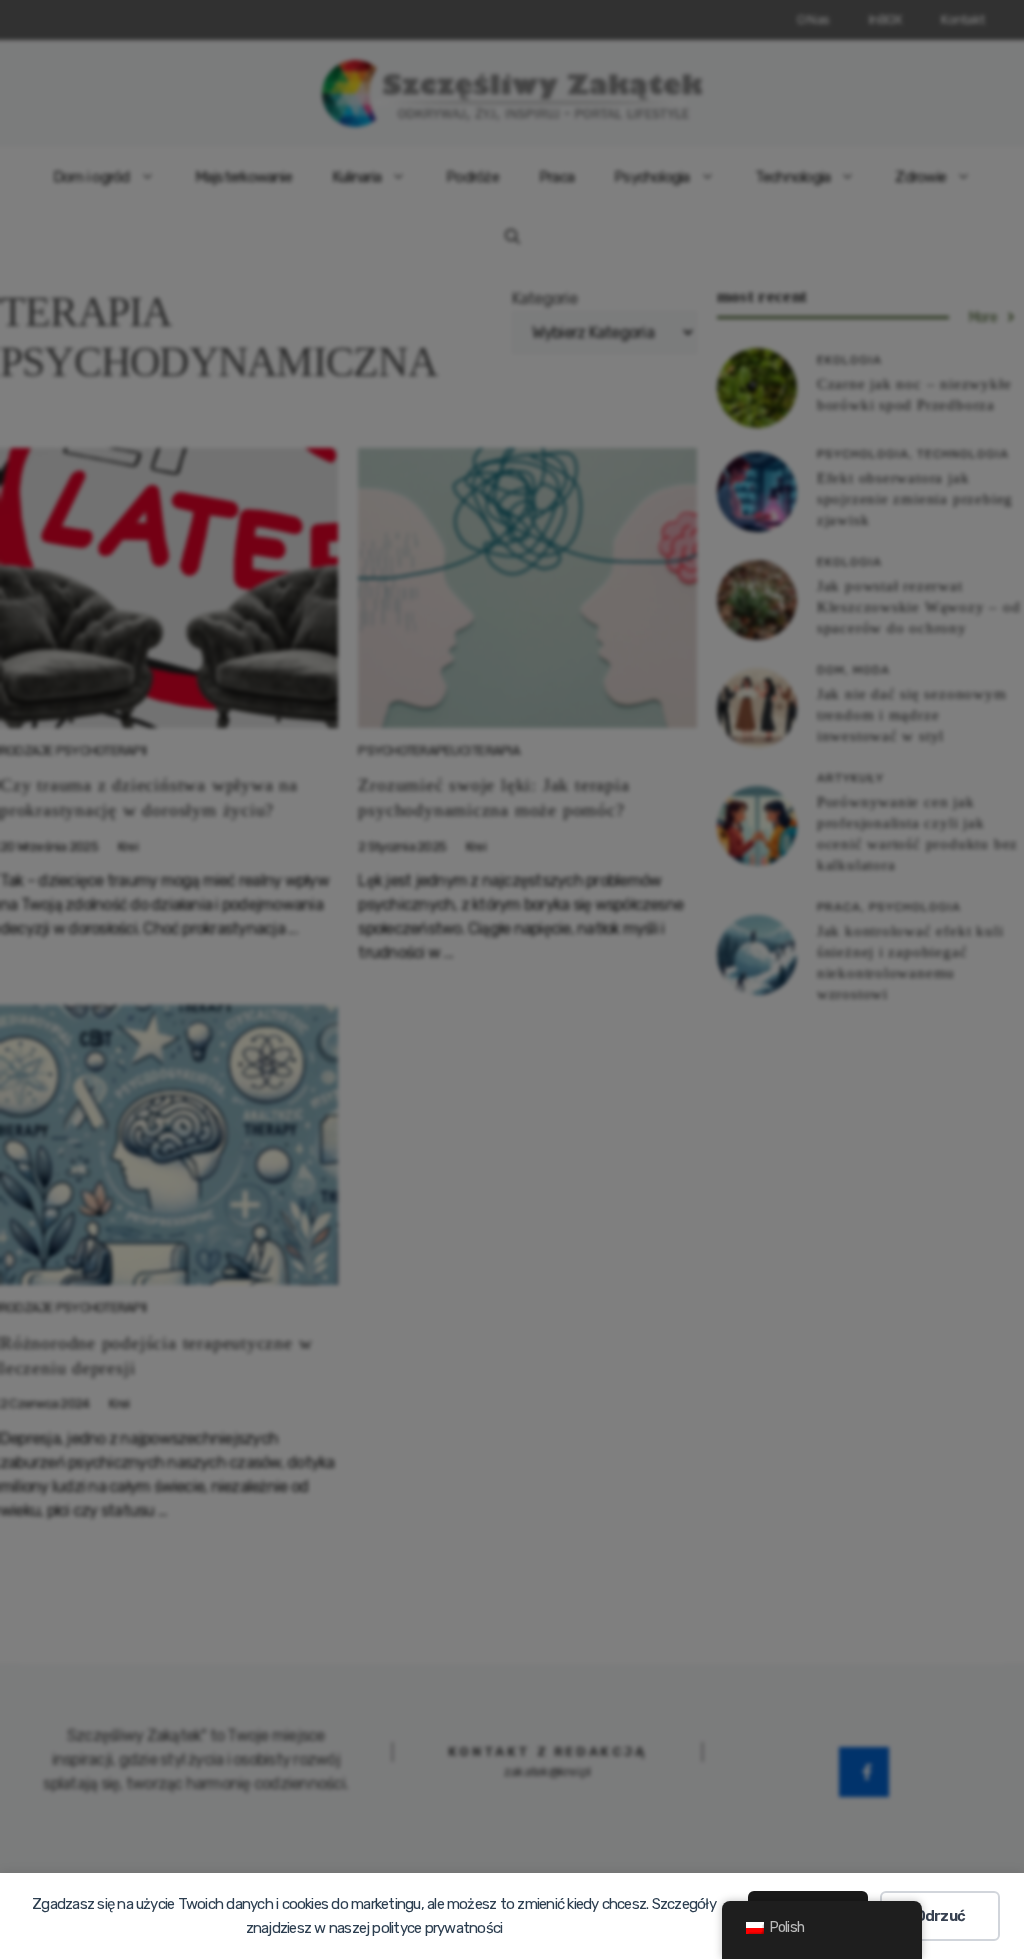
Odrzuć (940, 1916)
